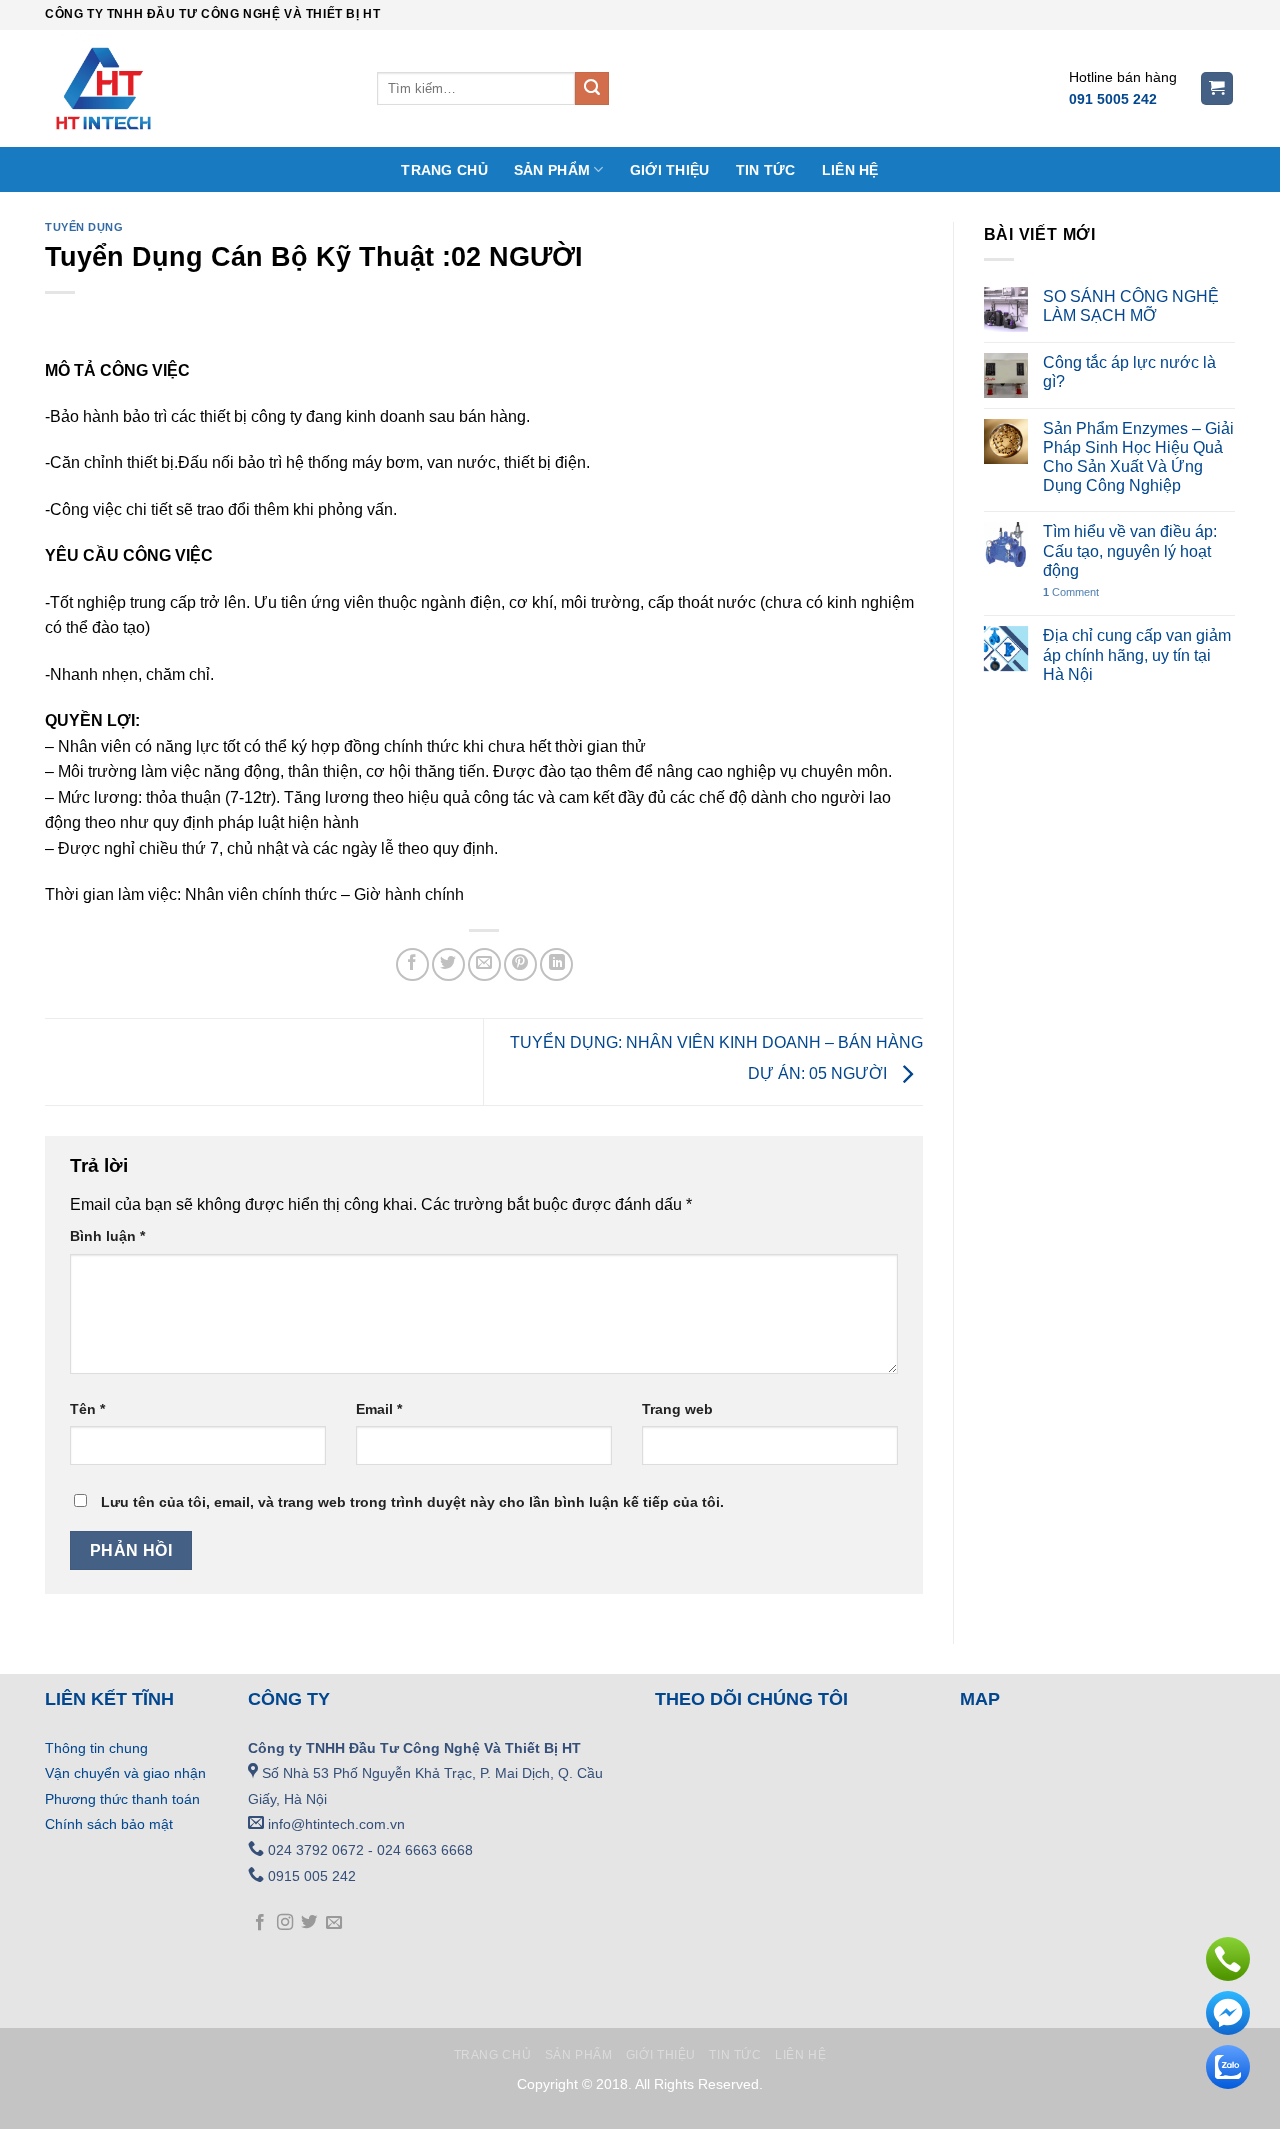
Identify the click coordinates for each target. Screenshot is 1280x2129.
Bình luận (107, 1236)
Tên (87, 1409)
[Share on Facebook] (412, 964)
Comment (1071, 592)
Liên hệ (850, 170)
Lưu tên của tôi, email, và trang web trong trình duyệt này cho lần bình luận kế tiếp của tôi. (412, 1502)
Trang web (677, 1409)
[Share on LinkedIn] (556, 964)
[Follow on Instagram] (285, 1923)
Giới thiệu (670, 170)
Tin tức (766, 170)
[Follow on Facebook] (260, 1923)
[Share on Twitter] (448, 964)
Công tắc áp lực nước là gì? (1129, 372)
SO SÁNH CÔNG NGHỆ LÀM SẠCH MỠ (1131, 306)
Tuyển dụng (84, 227)
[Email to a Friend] (484, 964)
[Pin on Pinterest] (520, 964)
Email (379, 1409)
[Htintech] (196, 88)
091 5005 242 (1113, 99)
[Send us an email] (334, 1923)
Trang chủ (444, 170)
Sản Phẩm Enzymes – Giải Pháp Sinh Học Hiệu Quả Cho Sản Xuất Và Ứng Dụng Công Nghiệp (1138, 457)
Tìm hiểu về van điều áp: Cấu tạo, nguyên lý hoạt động (1130, 550)
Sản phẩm (552, 170)
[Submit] (592, 89)
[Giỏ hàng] (1217, 88)
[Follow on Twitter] (309, 1923)
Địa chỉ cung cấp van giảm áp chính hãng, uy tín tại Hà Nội (1137, 654)
